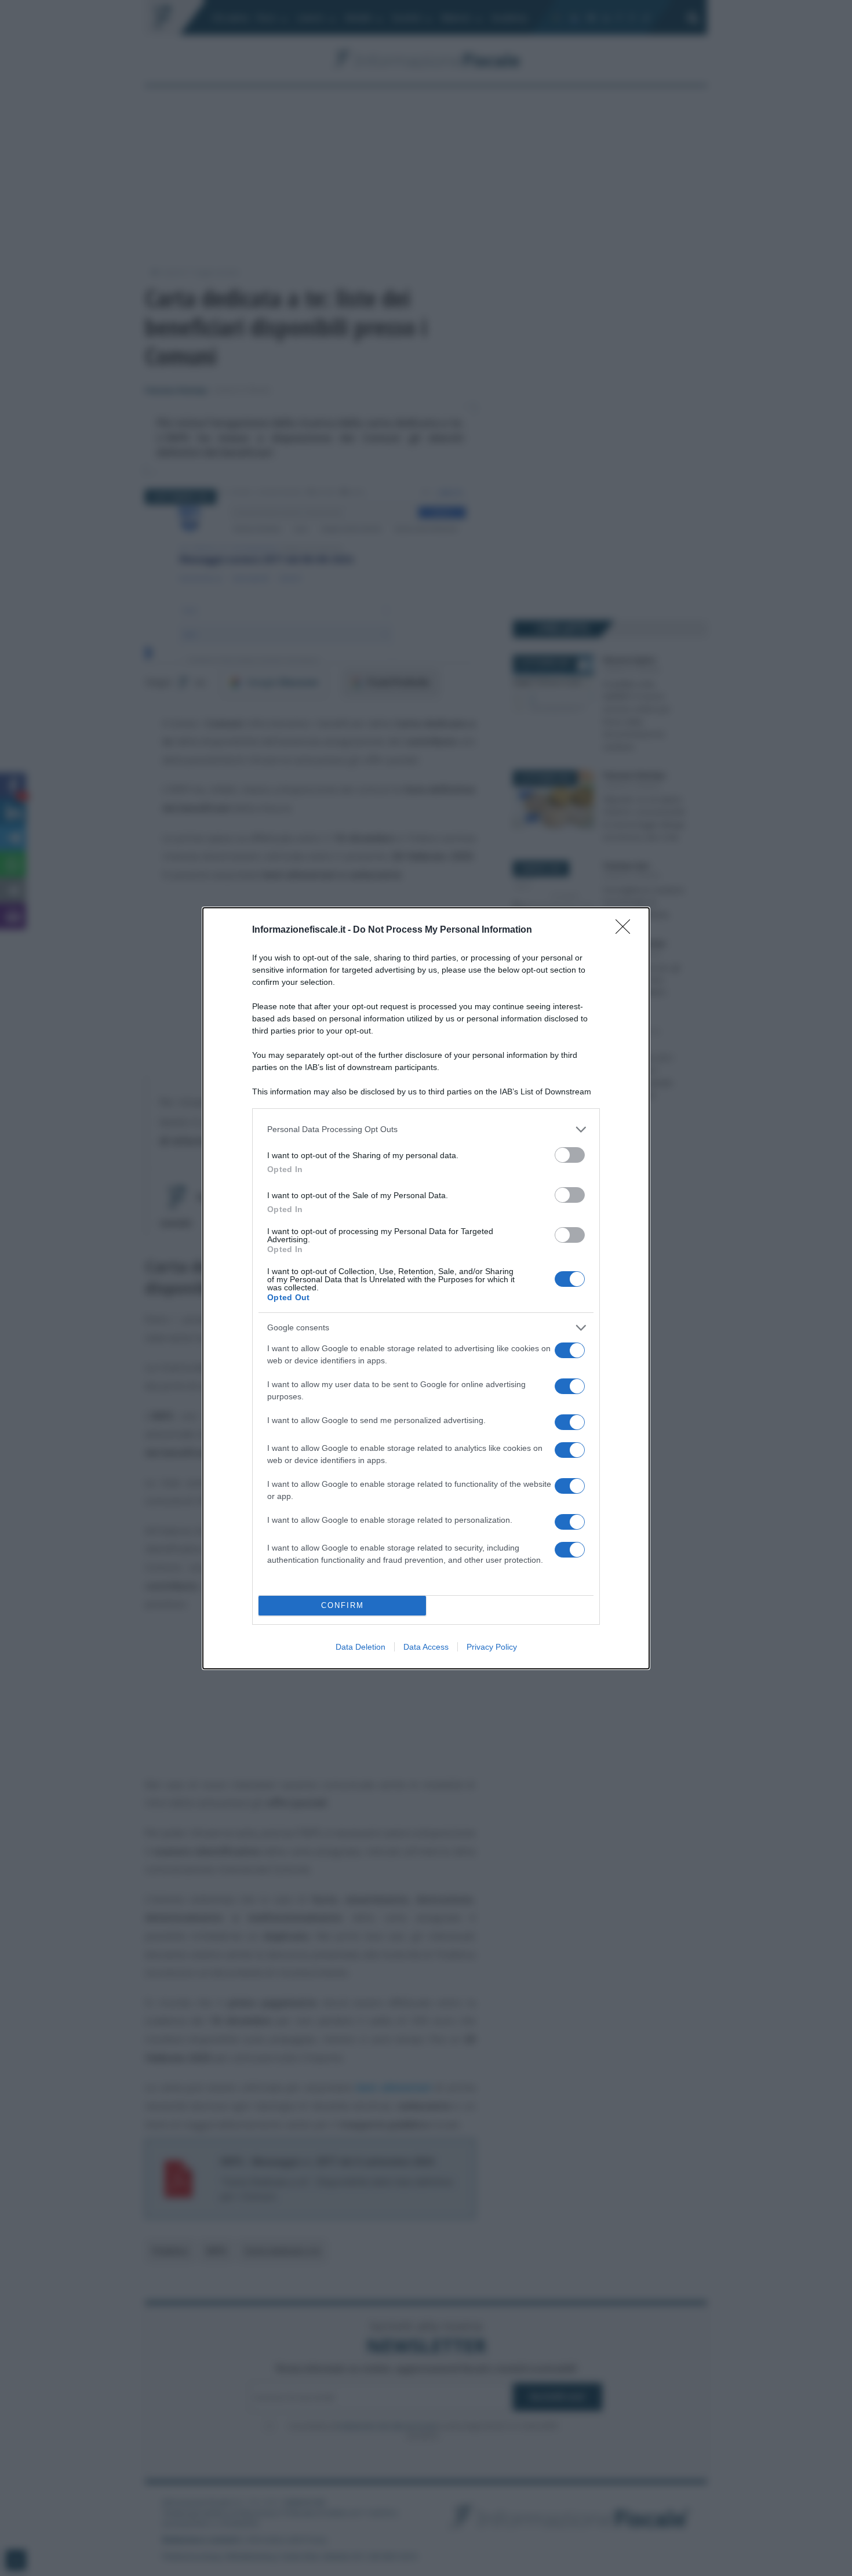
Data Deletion (361, 1647)
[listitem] (426, 1129)
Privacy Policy (492, 1647)
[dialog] (426, 1288)
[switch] (570, 1155)
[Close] (627, 930)
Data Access (426, 1647)
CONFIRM (343, 1605)
